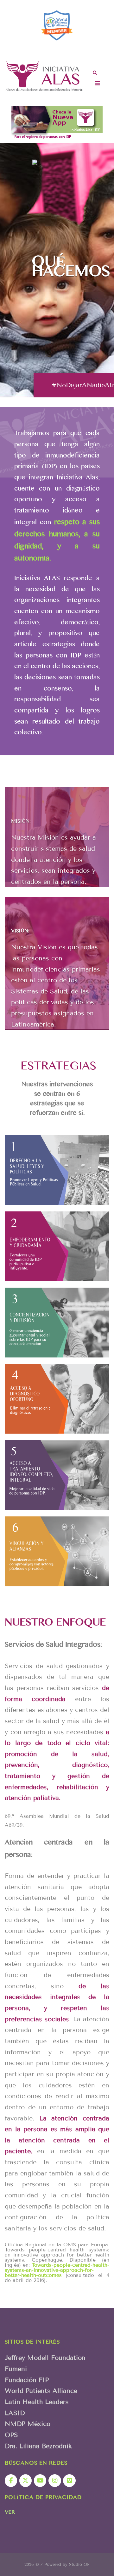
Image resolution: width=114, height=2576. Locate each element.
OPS (11, 2435)
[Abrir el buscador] (95, 73)
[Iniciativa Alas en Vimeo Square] (69, 2481)
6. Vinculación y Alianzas (57, 1558)
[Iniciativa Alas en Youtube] (40, 2481)
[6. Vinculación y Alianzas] (57, 1551)
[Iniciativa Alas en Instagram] (55, 2481)
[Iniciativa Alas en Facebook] (11, 2481)
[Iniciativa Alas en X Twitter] (25, 2481)
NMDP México (28, 2424)
